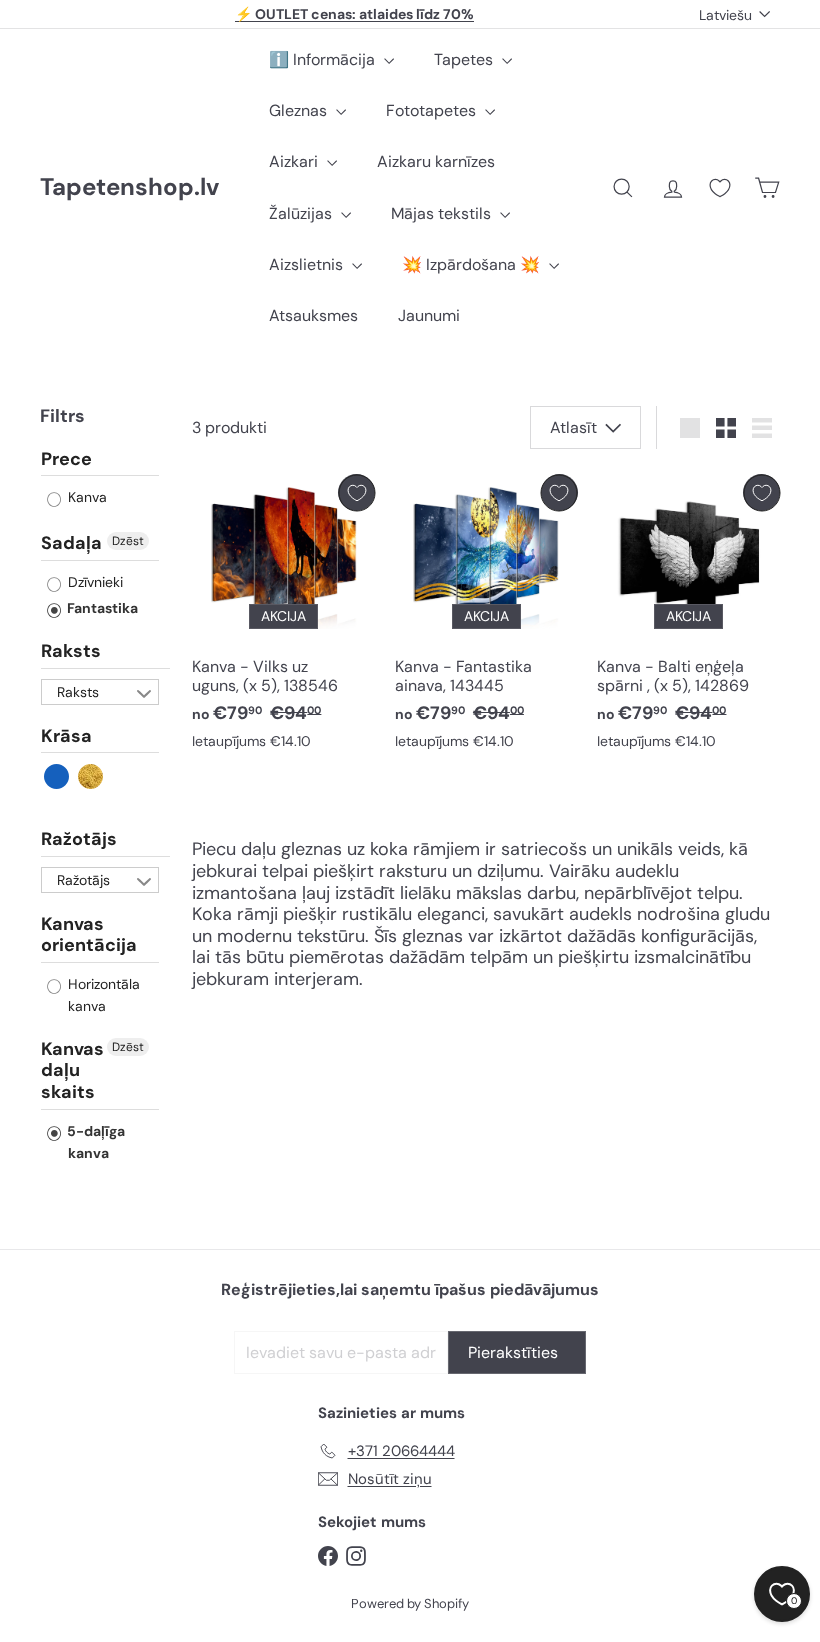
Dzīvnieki (93, 582)
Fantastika (101, 608)
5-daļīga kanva (94, 1142)
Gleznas (300, 110)
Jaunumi (429, 315)
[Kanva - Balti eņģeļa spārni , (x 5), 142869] (688, 616)
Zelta (91, 776)
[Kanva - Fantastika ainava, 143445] (486, 616)
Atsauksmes (313, 315)
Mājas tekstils (443, 213)
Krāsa (66, 736)
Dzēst (128, 541)
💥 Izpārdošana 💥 (473, 264)
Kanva (85, 497)
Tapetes (465, 59)
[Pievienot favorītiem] (356, 492)
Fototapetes (433, 110)
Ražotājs (79, 839)
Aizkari (295, 161)
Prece (66, 460)
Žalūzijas (302, 213)
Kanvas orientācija (89, 935)
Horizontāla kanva (102, 995)
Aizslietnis (308, 264)
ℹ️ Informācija (324, 59)
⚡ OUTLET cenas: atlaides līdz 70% (354, 14)
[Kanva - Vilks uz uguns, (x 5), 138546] (283, 616)
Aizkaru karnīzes (436, 161)
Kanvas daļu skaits (72, 1070)
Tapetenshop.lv (129, 187)
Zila (57, 776)
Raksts (71, 651)
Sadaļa (71, 543)
